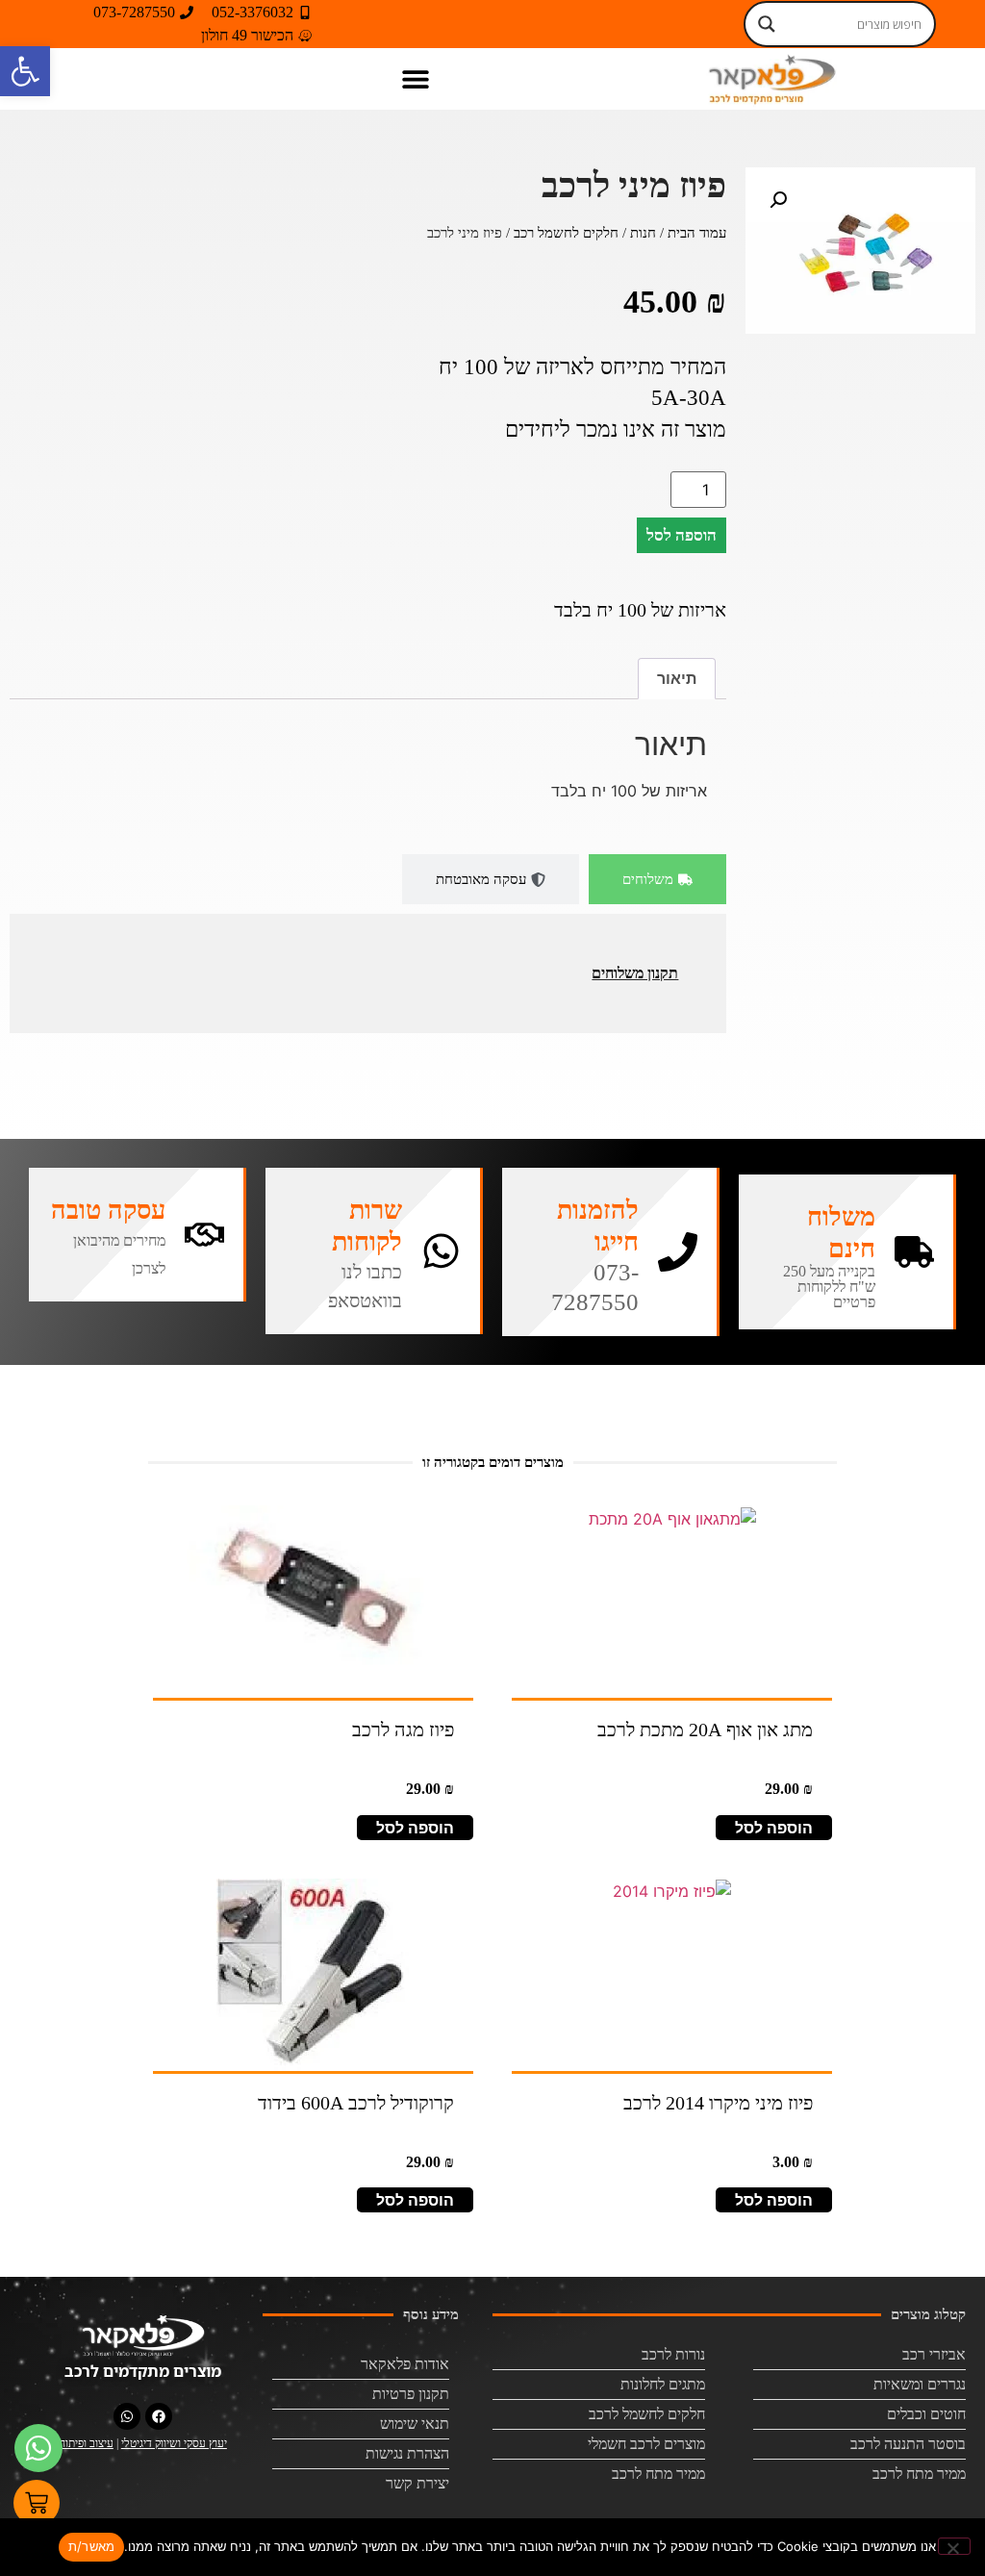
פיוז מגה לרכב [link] (403, 1730)
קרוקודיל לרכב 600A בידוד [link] (356, 2103)
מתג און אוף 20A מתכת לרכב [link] (705, 1730)
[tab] (657, 880)
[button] (416, 78)
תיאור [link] (677, 678)
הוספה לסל (682, 535)
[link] (25, 71)
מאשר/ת (92, 2546)
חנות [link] (643, 233)
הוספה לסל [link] (774, 1828)
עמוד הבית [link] (697, 233)
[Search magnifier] (767, 24)
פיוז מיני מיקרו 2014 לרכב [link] (718, 2103)
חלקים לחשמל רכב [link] (566, 233)
